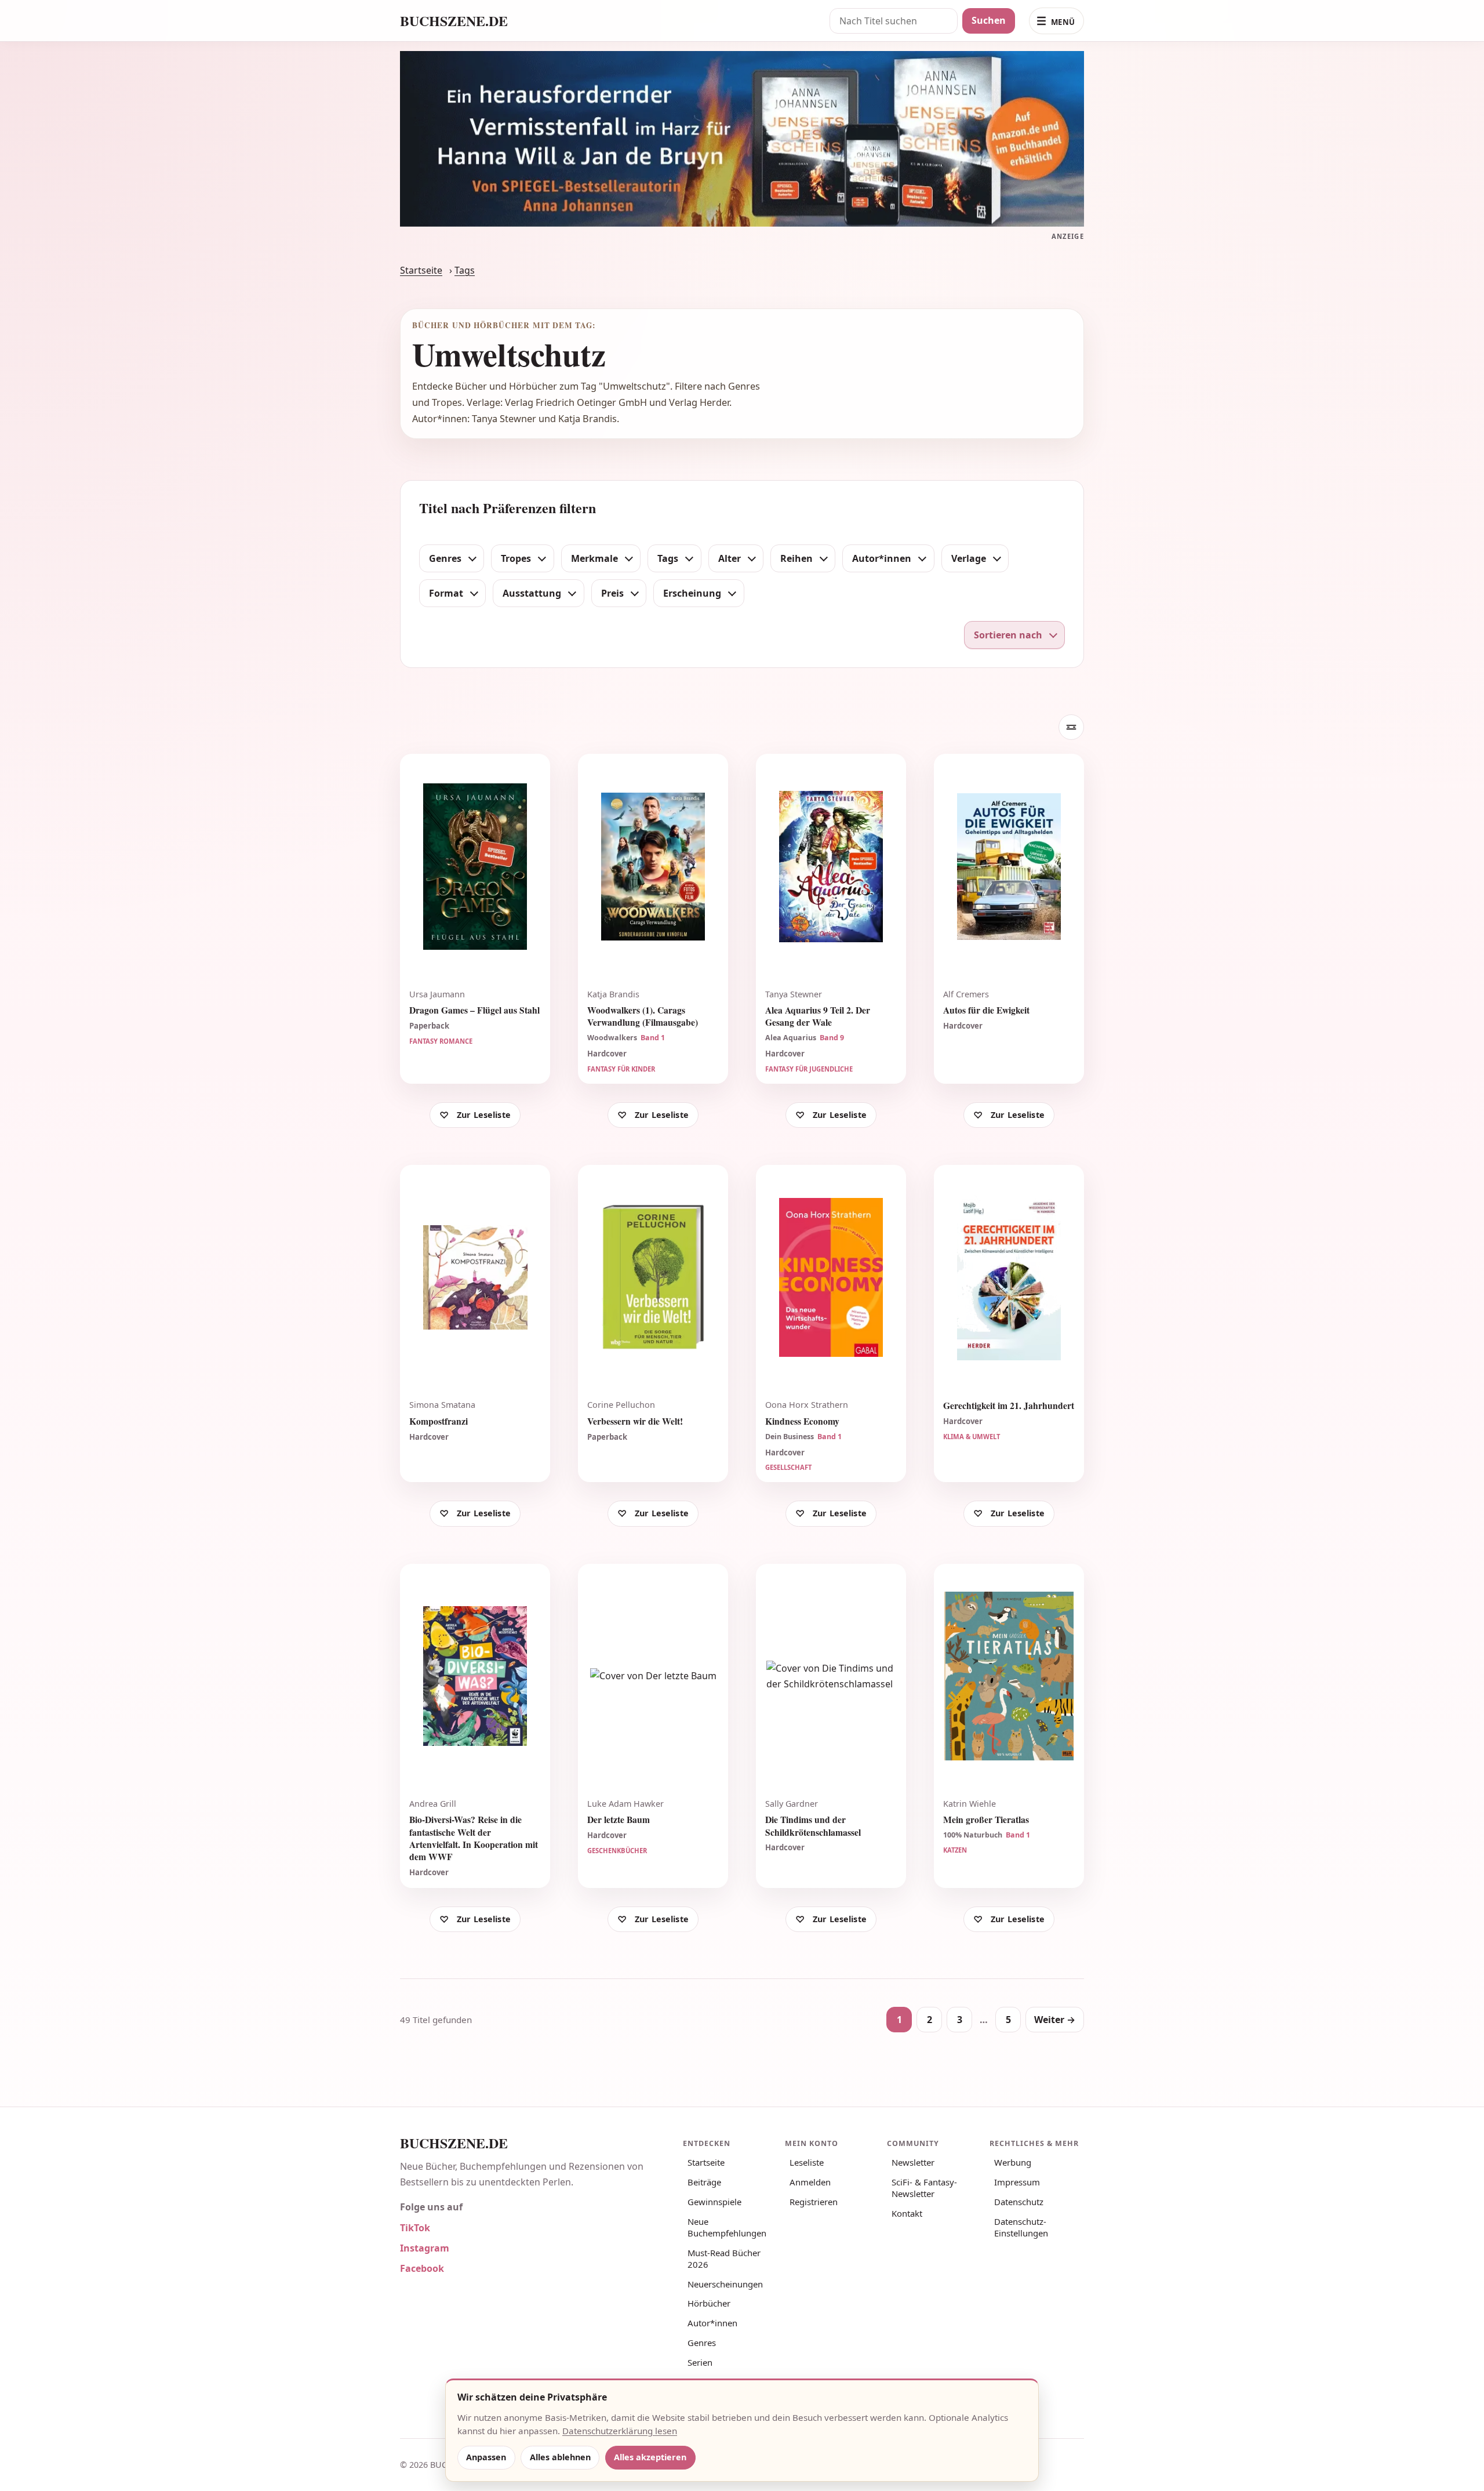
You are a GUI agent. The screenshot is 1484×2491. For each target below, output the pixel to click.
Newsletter (913, 2162)
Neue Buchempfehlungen (727, 2227)
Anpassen (486, 2457)
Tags (465, 270)
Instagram (425, 2248)
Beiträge (704, 2182)
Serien (700, 2362)
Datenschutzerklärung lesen (620, 2431)
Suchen (989, 20)
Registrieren (814, 2202)
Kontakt (907, 2213)
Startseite (421, 270)
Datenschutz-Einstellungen (1021, 2227)
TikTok (415, 2228)
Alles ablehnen (560, 2457)
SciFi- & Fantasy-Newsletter (924, 2188)
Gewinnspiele (714, 2202)
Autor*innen (712, 2323)
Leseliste (807, 2162)
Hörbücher (709, 2303)
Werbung (1013, 2162)
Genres (702, 2343)
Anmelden (810, 2182)
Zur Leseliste (484, 1115)
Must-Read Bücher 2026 (724, 2258)
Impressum (1017, 2182)
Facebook (422, 2268)
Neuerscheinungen (725, 2284)
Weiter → (1055, 2020)
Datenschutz (1019, 2202)
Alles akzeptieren (650, 2457)
